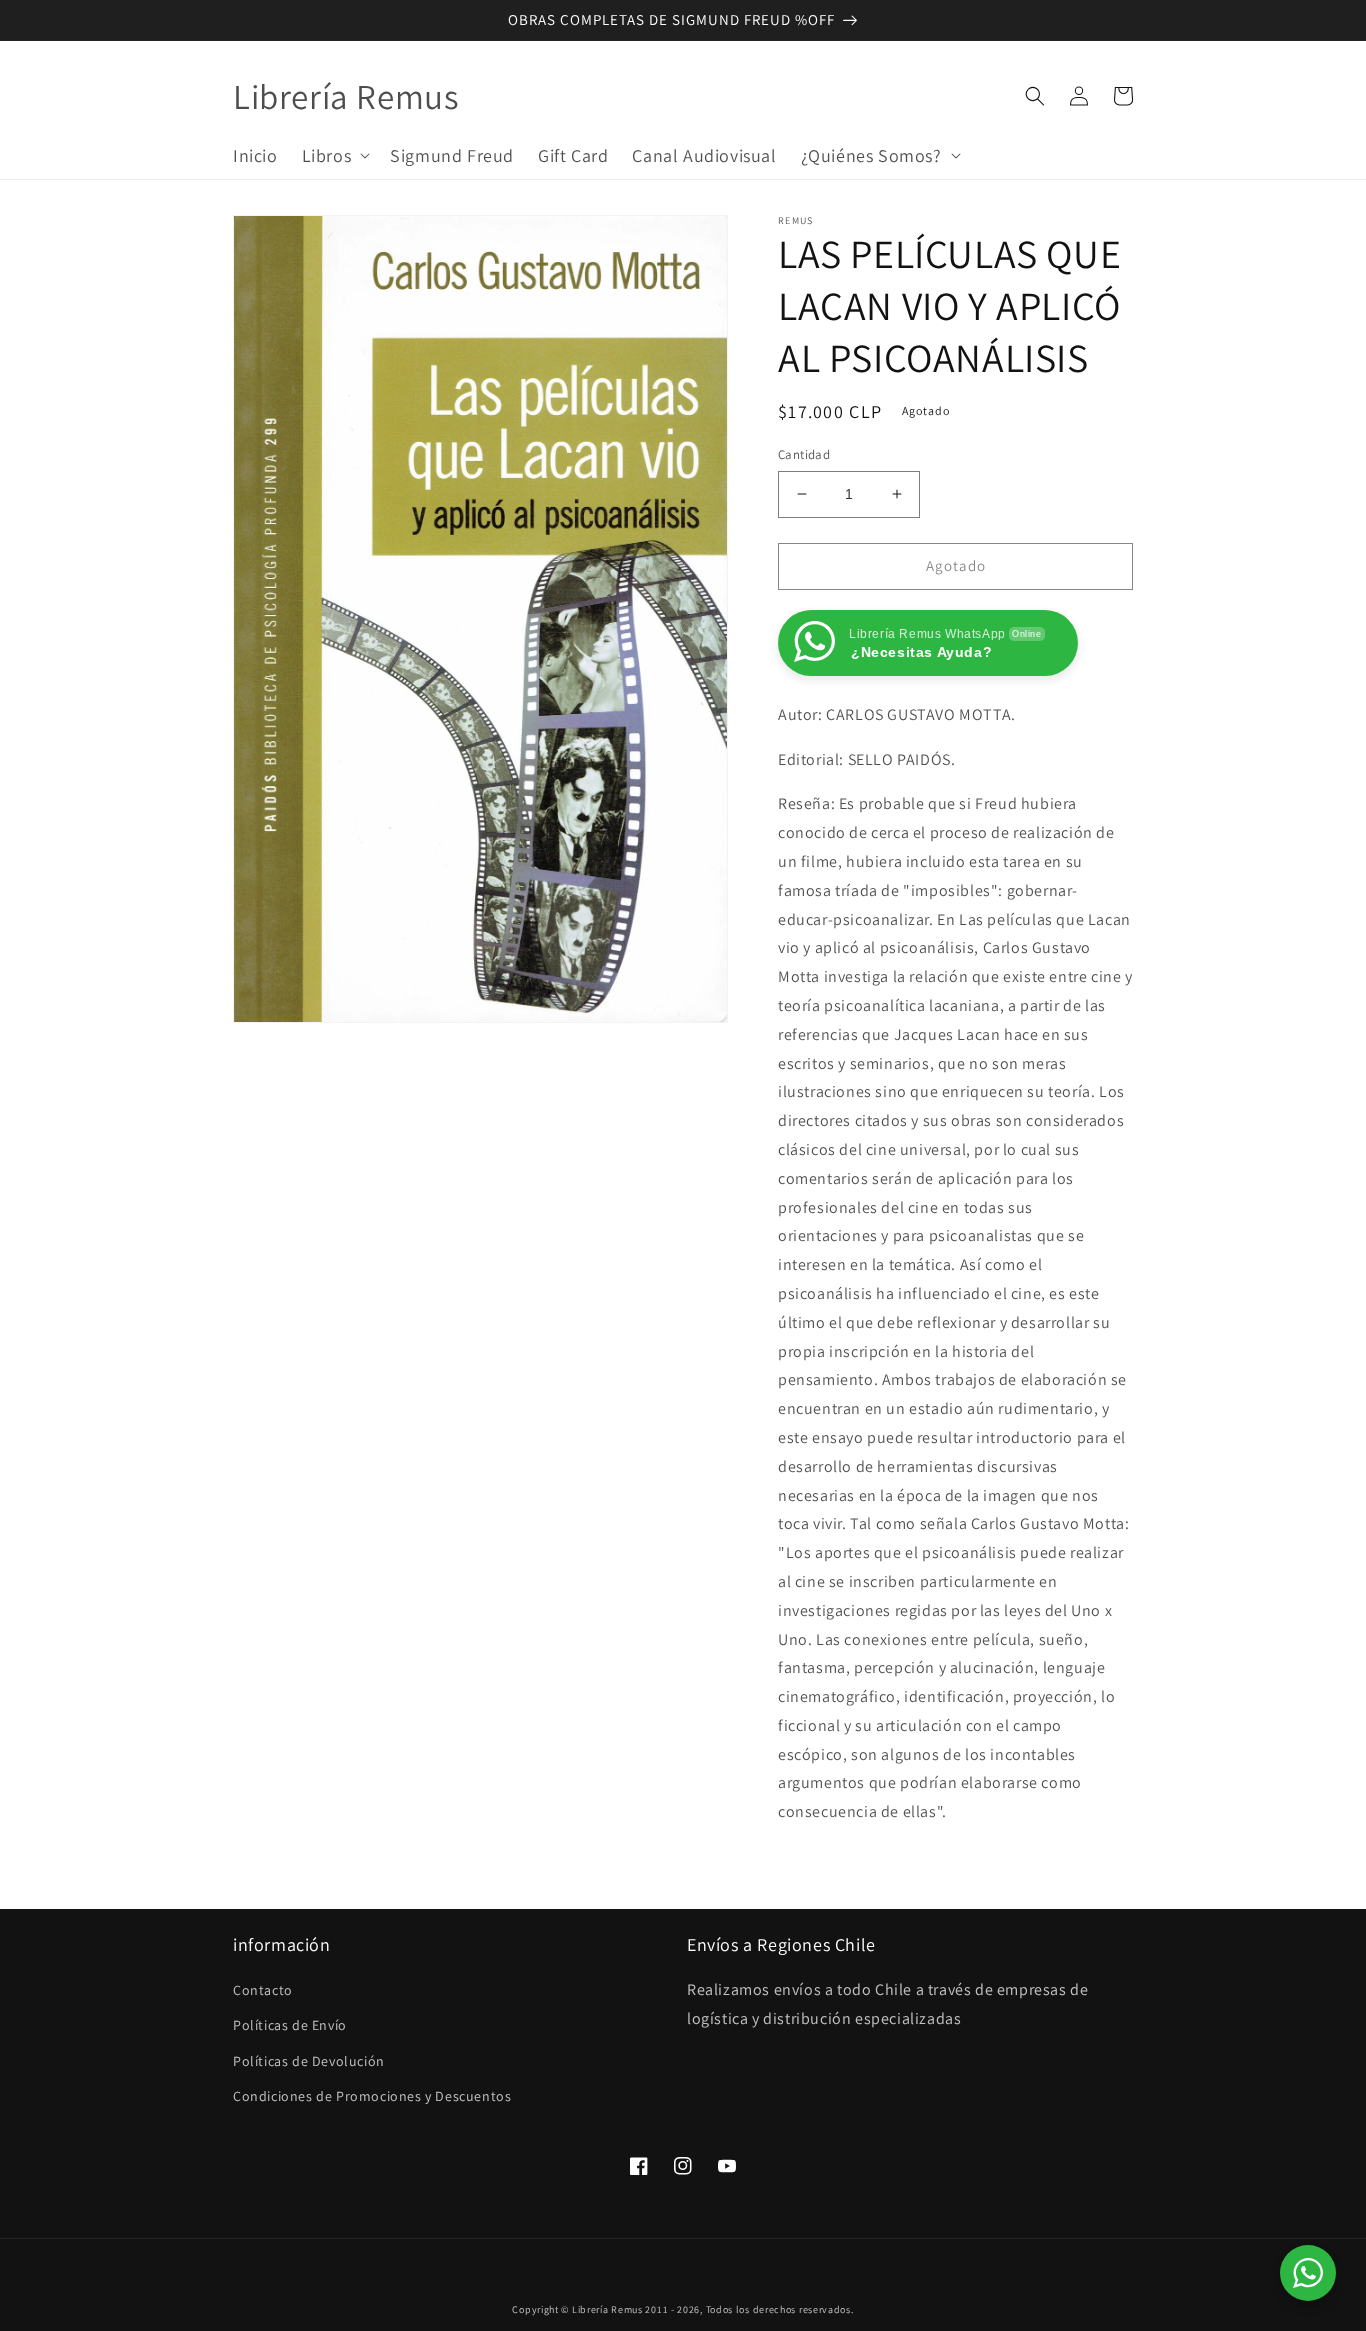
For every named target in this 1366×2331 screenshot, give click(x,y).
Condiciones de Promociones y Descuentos (372, 2096)
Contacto (263, 1990)
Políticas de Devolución (309, 2061)
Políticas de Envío (290, 2025)
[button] (334, 154)
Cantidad (804, 454)
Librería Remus (607, 2309)
